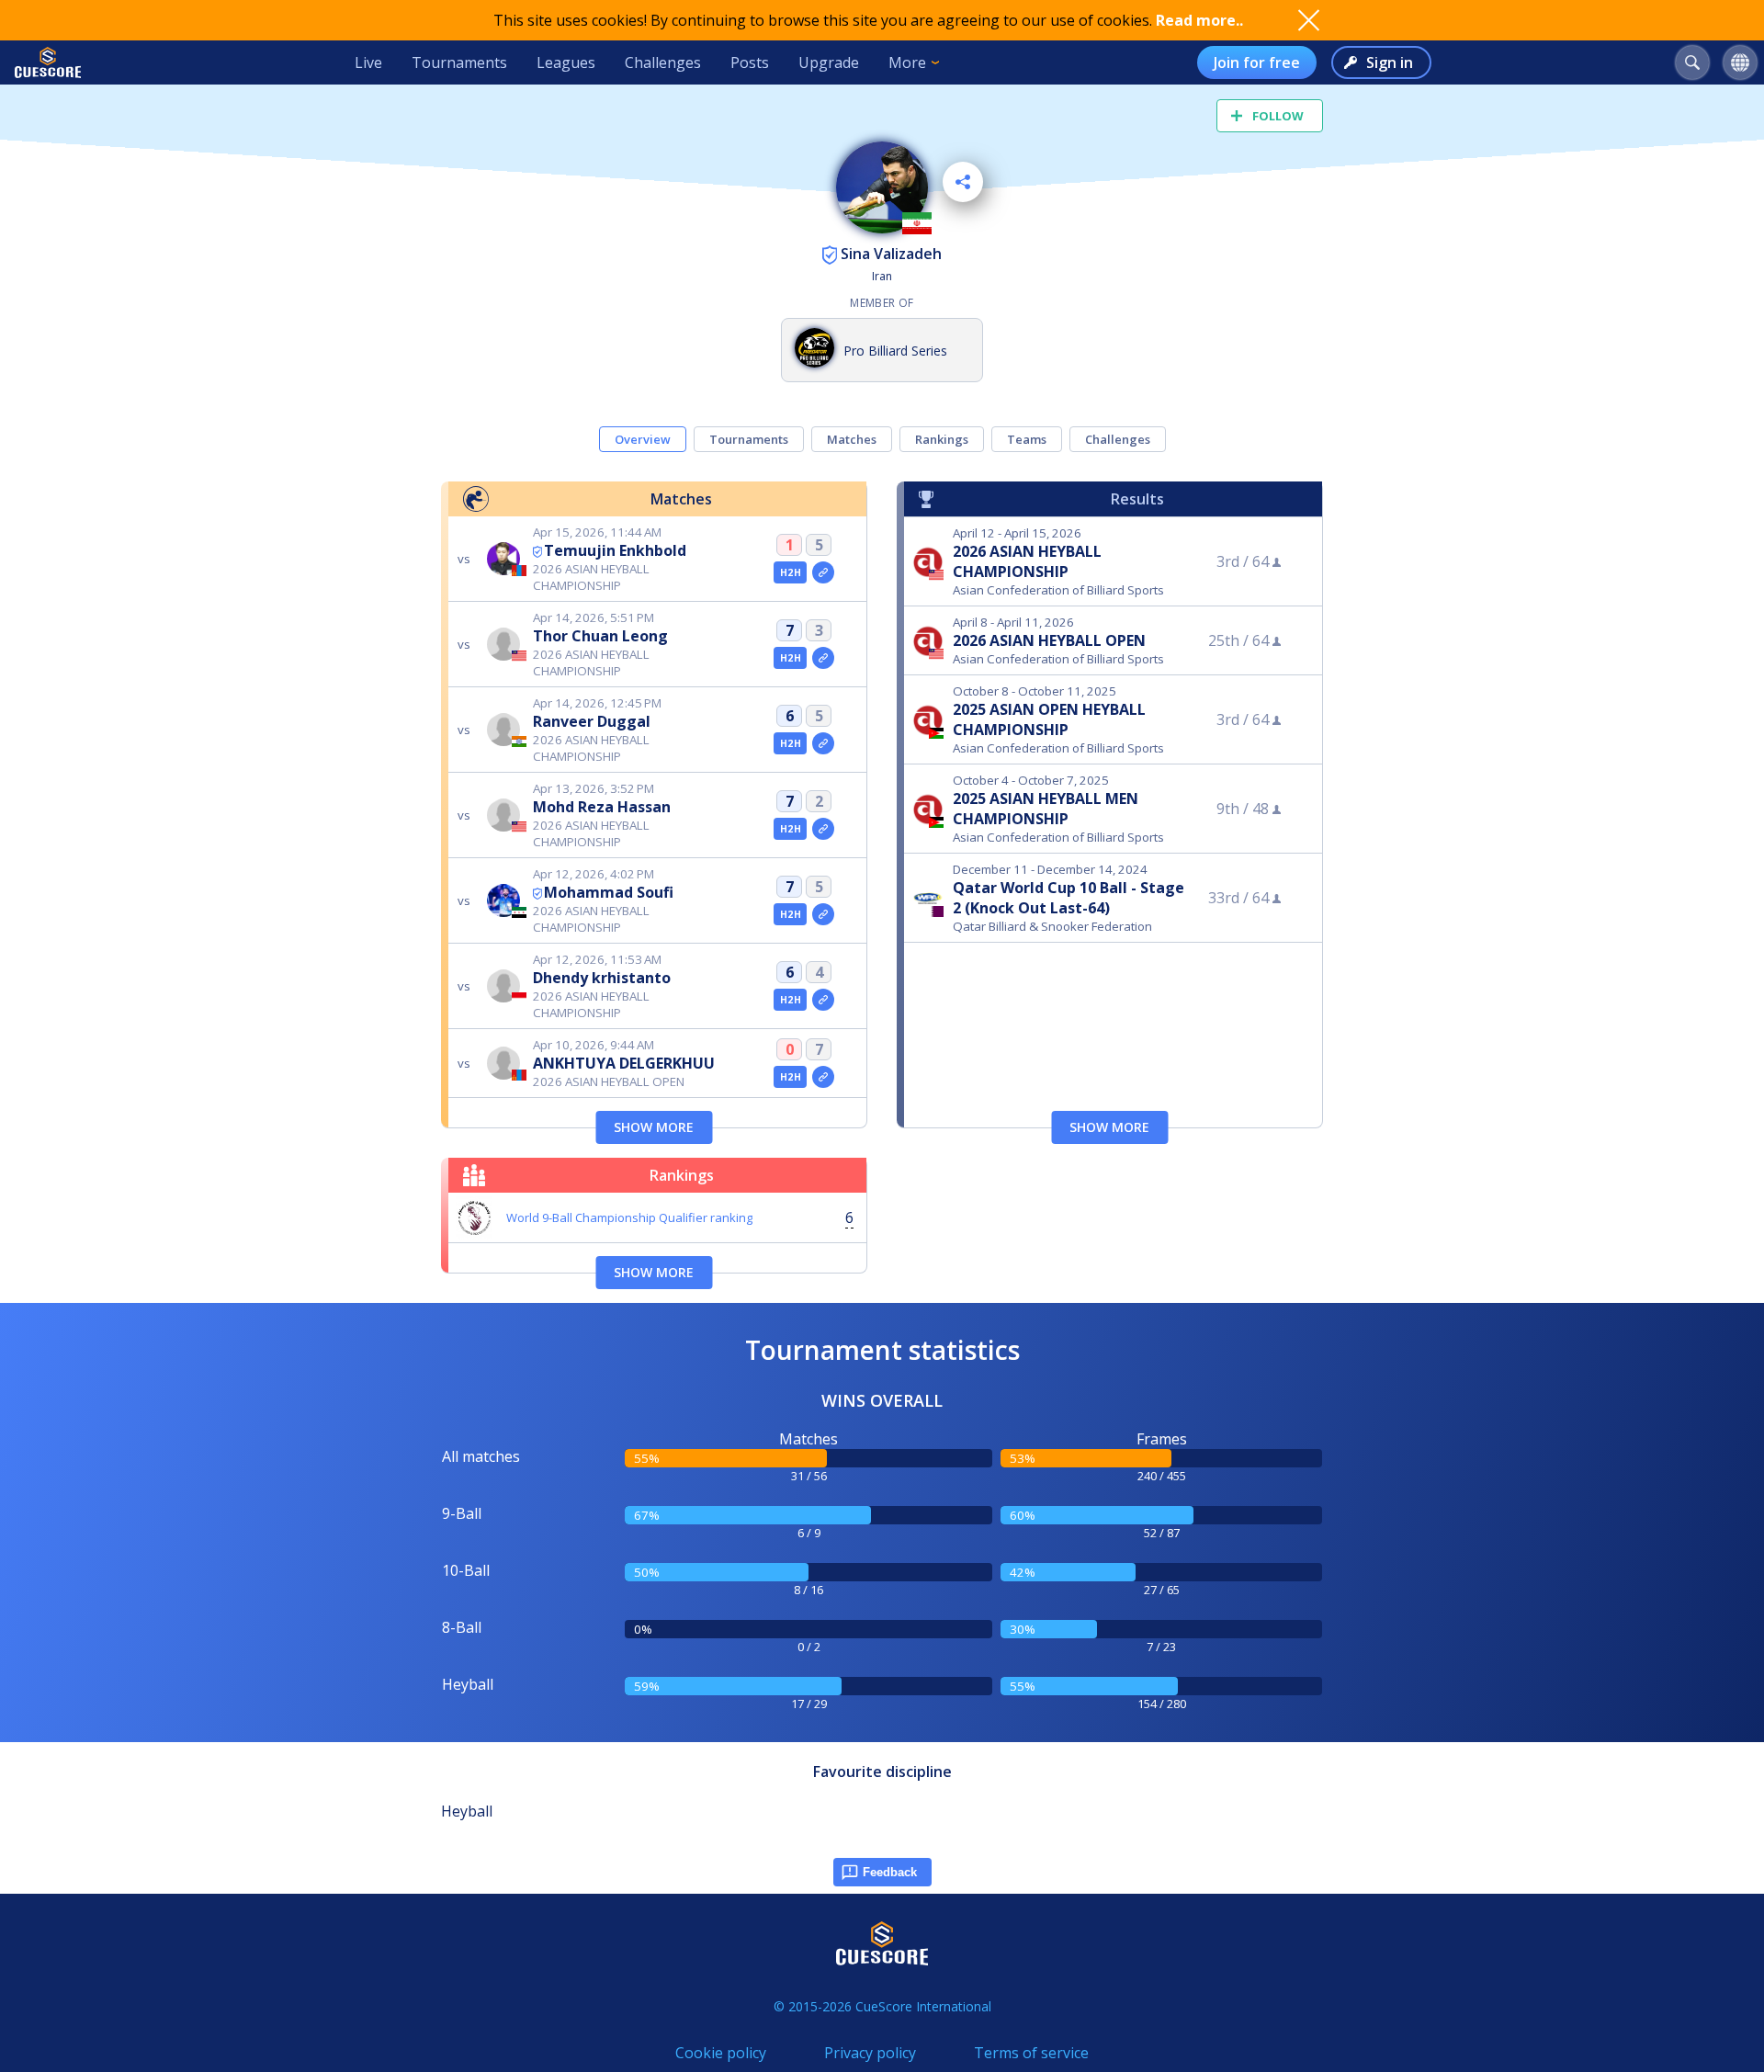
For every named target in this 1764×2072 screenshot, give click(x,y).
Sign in (1390, 62)
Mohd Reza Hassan (602, 807)
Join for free (1257, 62)
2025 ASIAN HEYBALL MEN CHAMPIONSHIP (1046, 809)
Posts (750, 62)
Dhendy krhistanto (602, 978)
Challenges (663, 62)
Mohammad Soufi (609, 892)
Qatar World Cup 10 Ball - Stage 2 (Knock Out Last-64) (1069, 898)
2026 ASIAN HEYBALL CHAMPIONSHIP (1027, 561)
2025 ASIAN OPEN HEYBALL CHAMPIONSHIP (1049, 719)
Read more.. (1199, 20)
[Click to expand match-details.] (823, 572)
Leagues (566, 62)
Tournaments (459, 62)
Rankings (942, 439)
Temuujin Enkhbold (615, 550)
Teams (1027, 439)
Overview (643, 439)
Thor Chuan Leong (600, 636)
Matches (852, 439)
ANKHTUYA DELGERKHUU (624, 1063)
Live (368, 62)
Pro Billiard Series (895, 351)
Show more (654, 1127)
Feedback (890, 1872)
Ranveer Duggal (592, 721)
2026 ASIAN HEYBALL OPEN (1049, 640)
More (907, 62)
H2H (791, 572)
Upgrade (829, 62)
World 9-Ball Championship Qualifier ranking (629, 1217)
